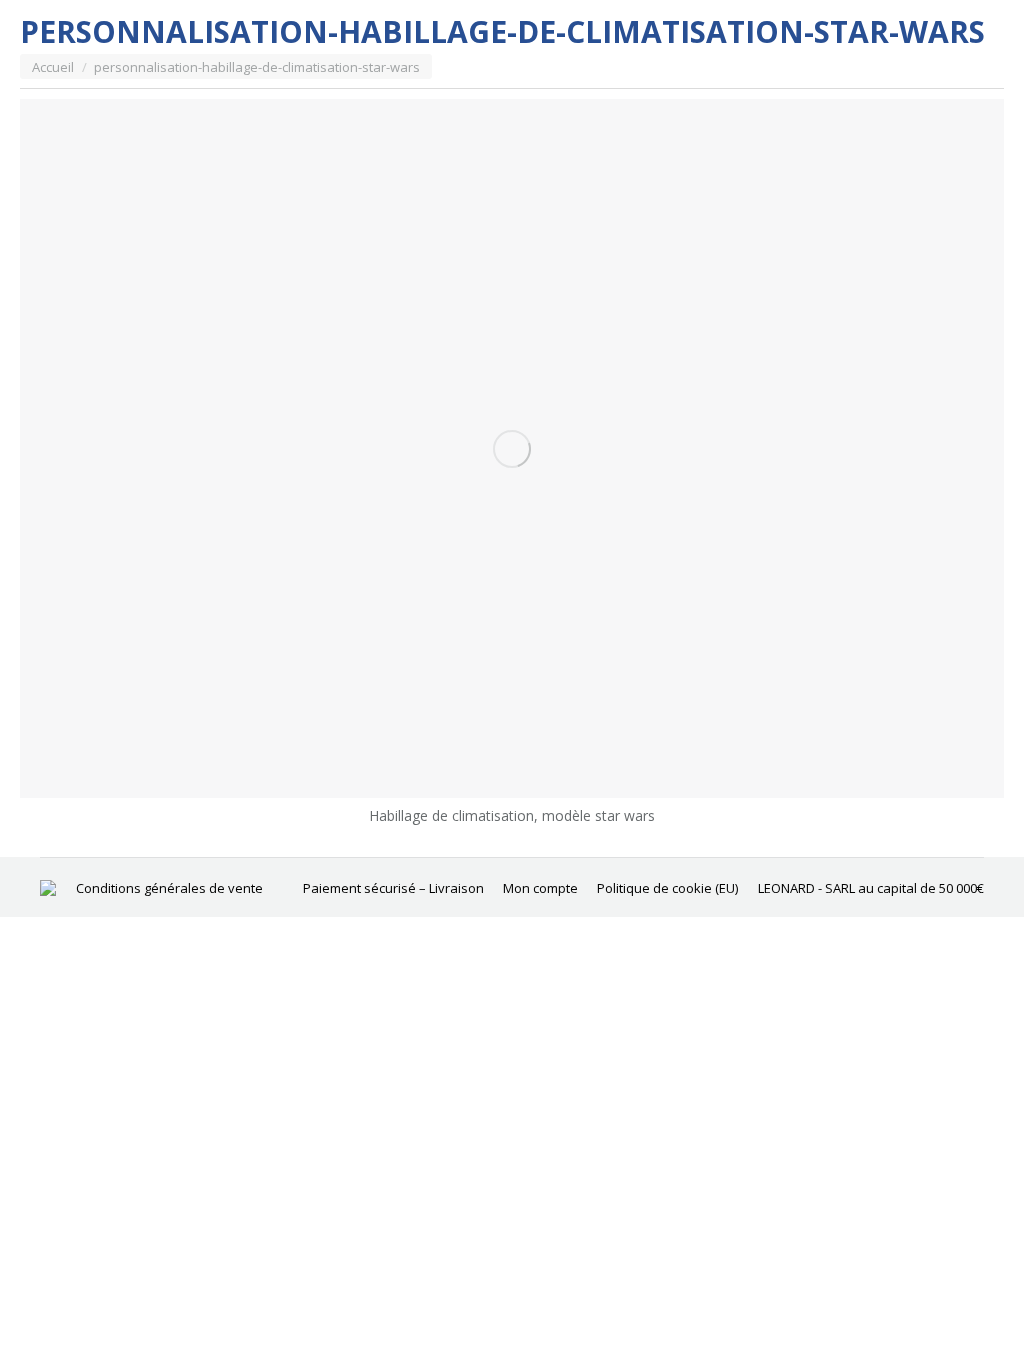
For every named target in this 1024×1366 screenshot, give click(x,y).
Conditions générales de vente (169, 888)
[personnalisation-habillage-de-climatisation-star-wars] (512, 448)
